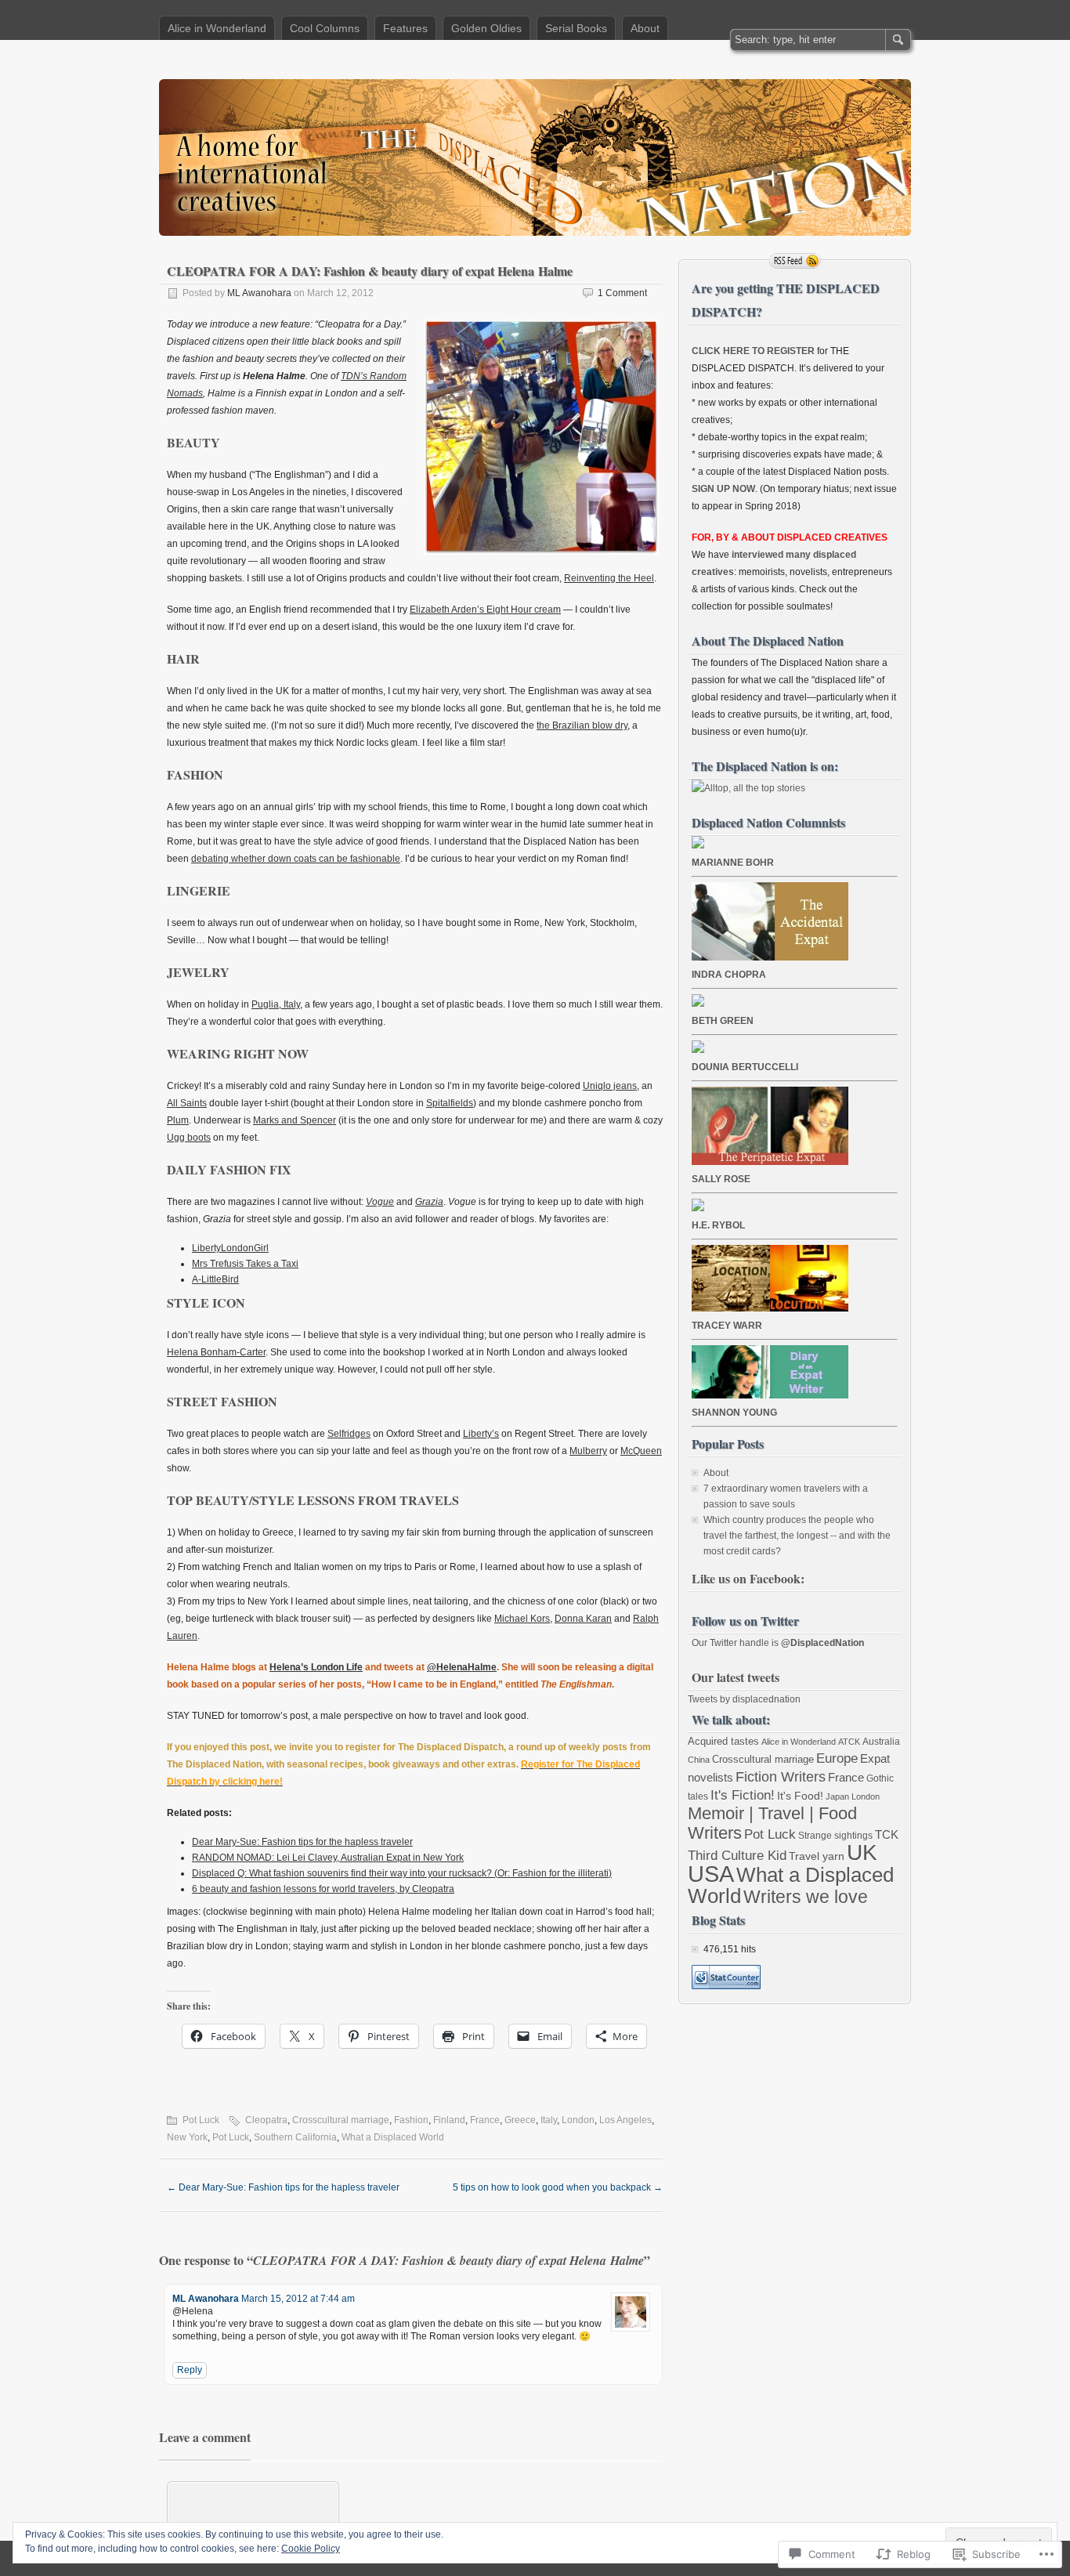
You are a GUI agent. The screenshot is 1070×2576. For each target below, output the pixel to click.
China (699, 1760)
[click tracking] (726, 1986)
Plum (178, 1120)
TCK (887, 1834)
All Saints (187, 1103)
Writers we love (806, 1897)
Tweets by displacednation (744, 1699)
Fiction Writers (781, 1777)
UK (862, 1852)
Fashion (411, 2120)
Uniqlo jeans (610, 1086)
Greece (520, 2120)
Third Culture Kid (737, 1856)
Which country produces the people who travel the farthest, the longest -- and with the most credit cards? (797, 1536)
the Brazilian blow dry (582, 725)
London (578, 2120)
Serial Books (576, 28)
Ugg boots (189, 1138)
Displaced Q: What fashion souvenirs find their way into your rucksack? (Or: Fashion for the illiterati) (402, 1873)
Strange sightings (835, 1836)
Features (405, 28)
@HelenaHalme (462, 1667)
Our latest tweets (736, 1677)
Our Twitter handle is (778, 1643)
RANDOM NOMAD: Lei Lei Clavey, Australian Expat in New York (328, 1858)
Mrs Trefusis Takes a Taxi (245, 1264)
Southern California (295, 2137)
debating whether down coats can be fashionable (296, 859)
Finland (449, 2120)
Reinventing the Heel (609, 578)
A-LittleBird (215, 1279)
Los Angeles (625, 2120)
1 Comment (622, 293)
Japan (837, 1796)
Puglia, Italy (276, 1004)
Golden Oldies (486, 28)
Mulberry (588, 1451)
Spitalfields (450, 1103)
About (645, 28)
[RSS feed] (795, 261)
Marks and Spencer (295, 1120)
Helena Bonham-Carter (216, 1352)
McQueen (641, 1451)
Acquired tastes (723, 1741)
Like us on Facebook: (748, 1578)
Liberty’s (481, 1434)
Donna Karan (583, 1619)
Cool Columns (325, 28)
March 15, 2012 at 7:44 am (298, 2299)
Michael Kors (522, 1619)
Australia (881, 1742)
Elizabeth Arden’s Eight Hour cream (485, 610)
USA (711, 1874)
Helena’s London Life (316, 1667)
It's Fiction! (743, 1795)
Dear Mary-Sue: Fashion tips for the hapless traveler (302, 1842)
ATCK (849, 1742)
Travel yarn (817, 1856)
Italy (549, 2120)
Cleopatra (266, 2120)
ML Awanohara (259, 293)
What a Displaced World (393, 2137)
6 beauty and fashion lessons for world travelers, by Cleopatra (323, 1889)
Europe (837, 1758)
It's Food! (800, 1796)
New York (187, 2137)
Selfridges (349, 1434)
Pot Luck (201, 2120)
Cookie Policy (311, 2549)
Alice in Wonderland (217, 28)
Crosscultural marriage (341, 2120)
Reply (190, 2370)
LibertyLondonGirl (230, 1248)
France (485, 2120)
